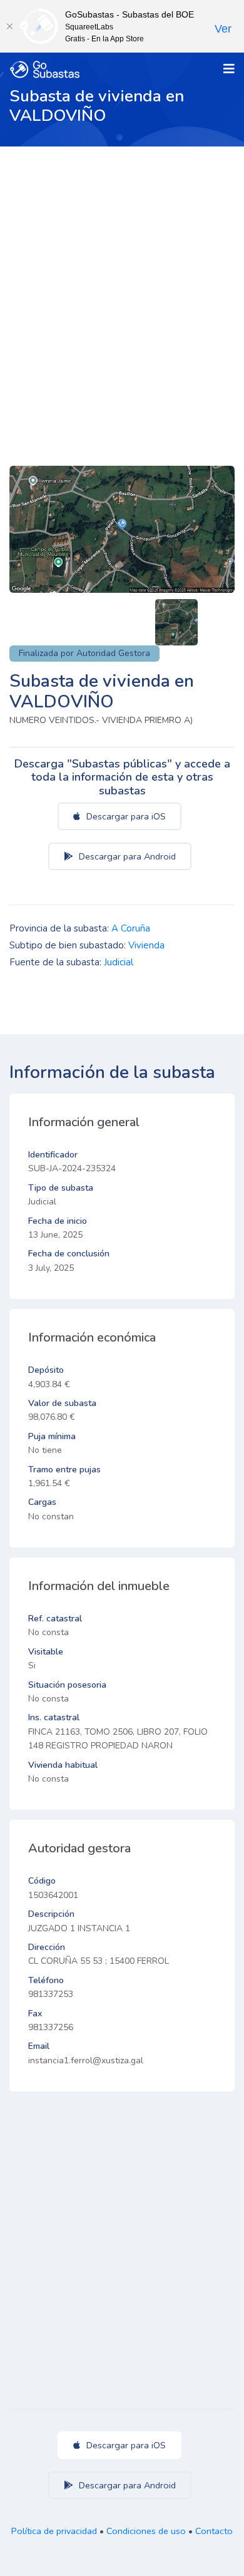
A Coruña (131, 928)
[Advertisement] (122, 275)
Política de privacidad (54, 2531)
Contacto (214, 2531)
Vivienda (146, 945)
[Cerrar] (9, 26)
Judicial (119, 962)
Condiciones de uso (146, 2531)
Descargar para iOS (125, 816)
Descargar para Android (126, 856)
